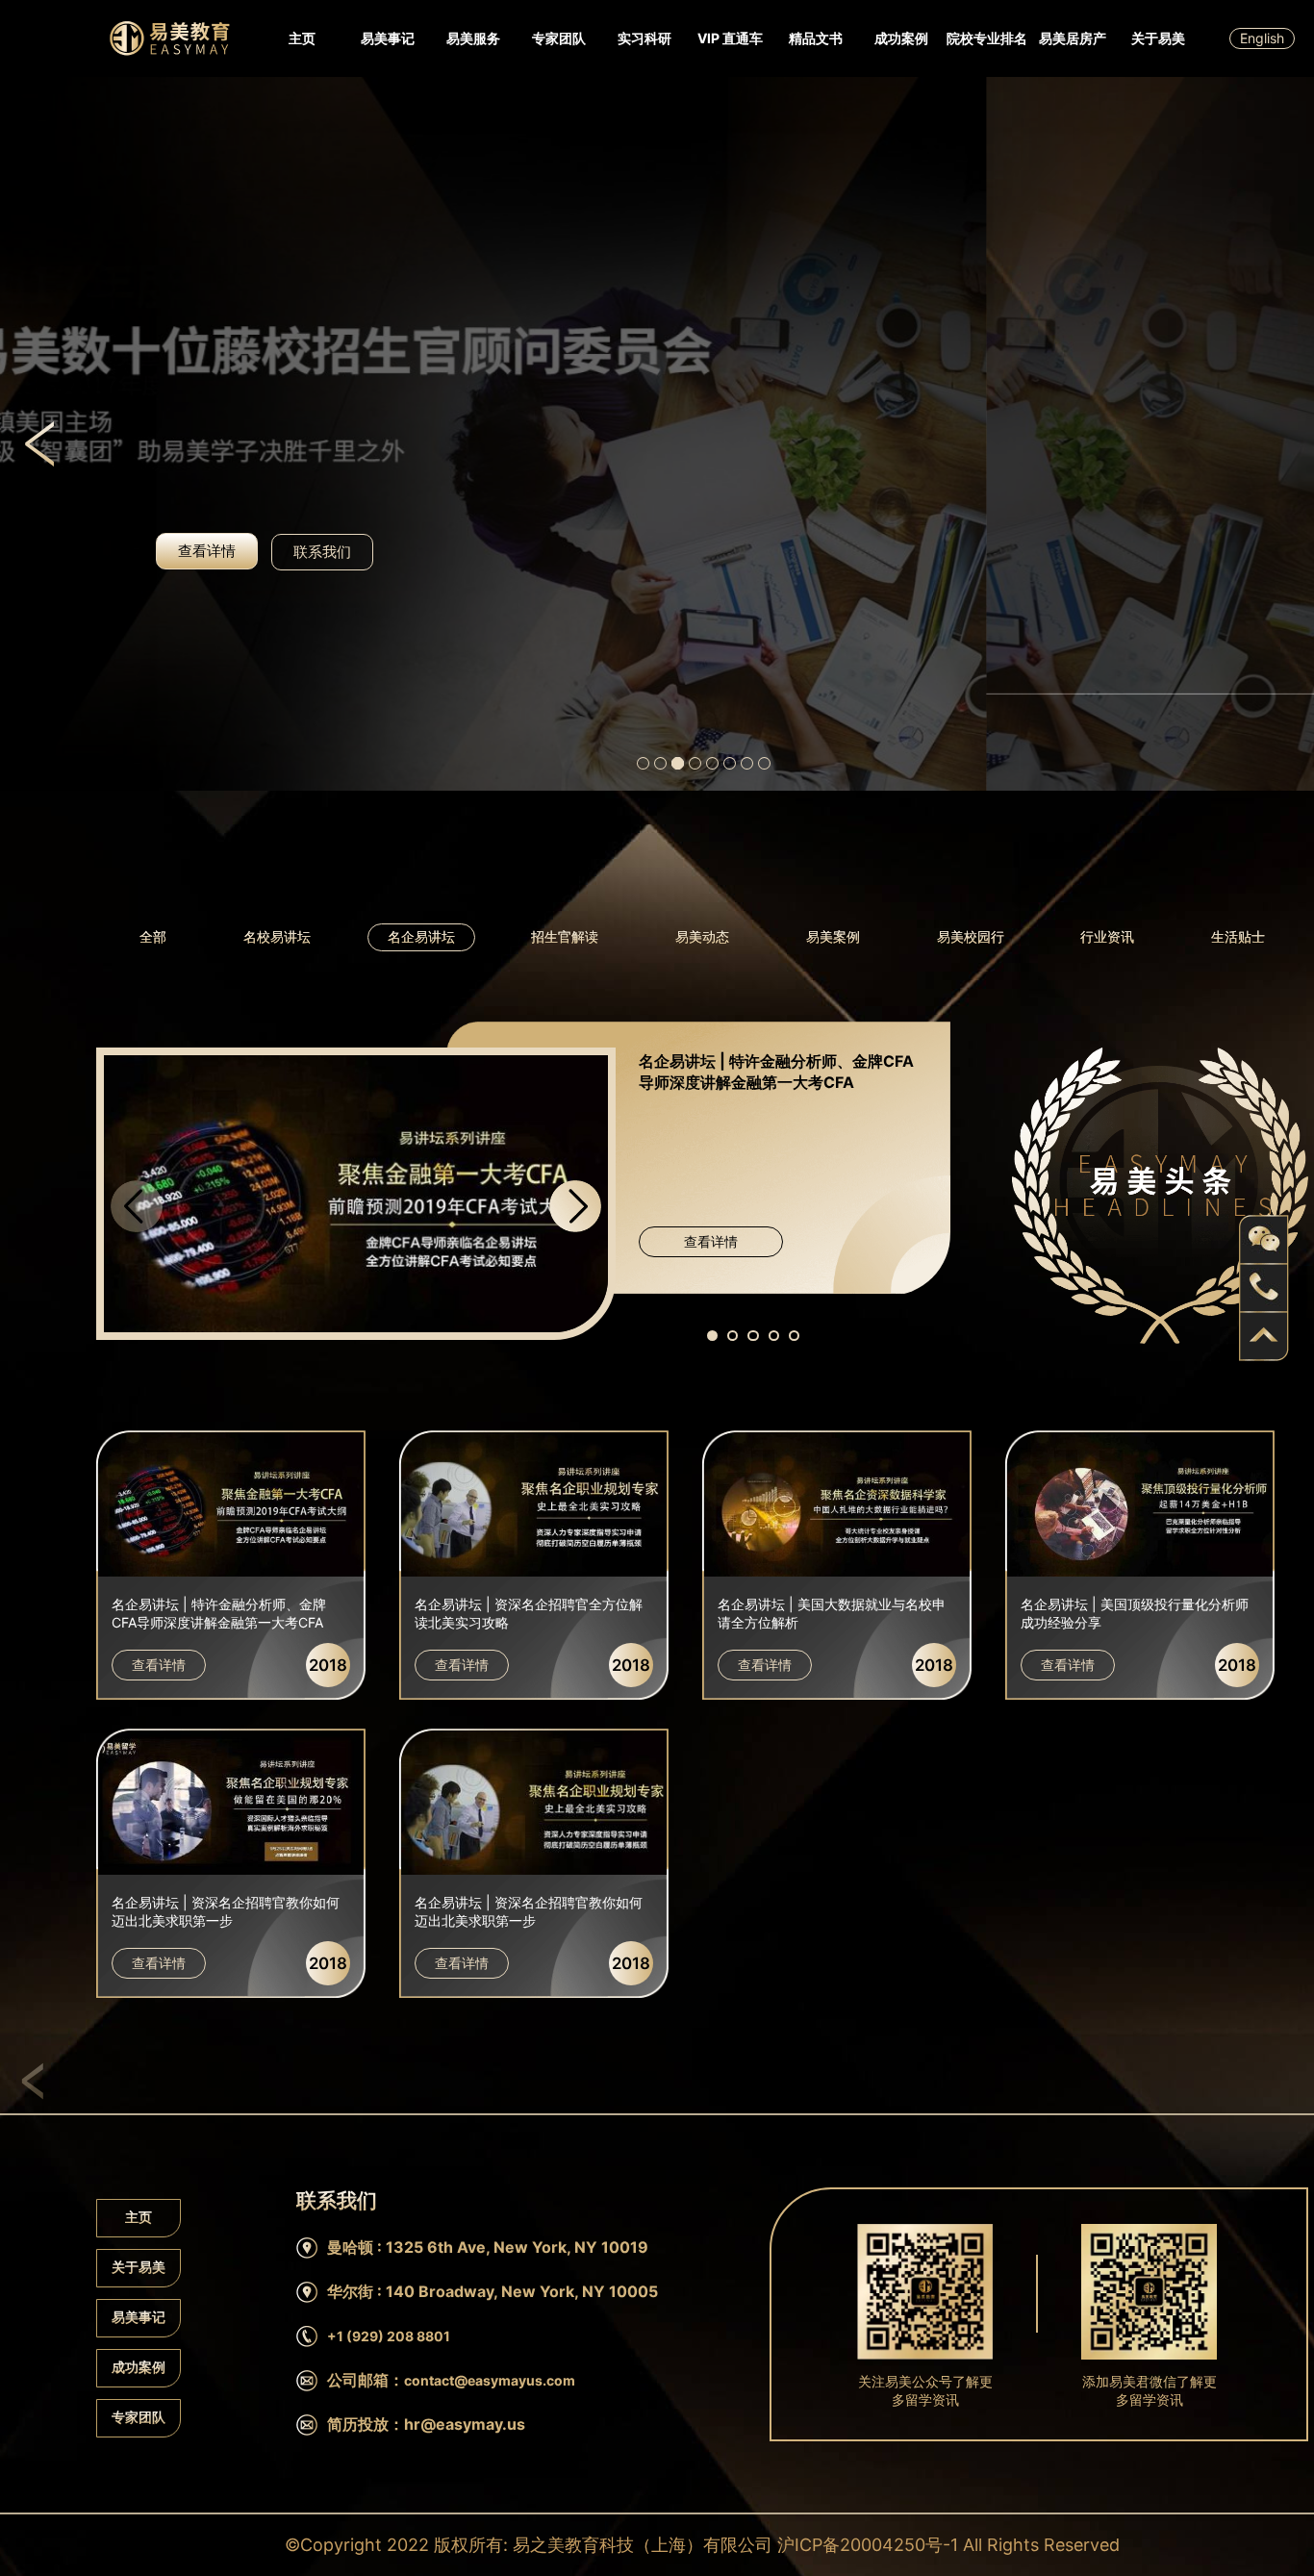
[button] (575, 1206)
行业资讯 (1107, 936)
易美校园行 (971, 936)
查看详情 (711, 1241)
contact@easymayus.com (490, 2380)
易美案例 (833, 936)
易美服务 (473, 38)
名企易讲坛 (421, 936)
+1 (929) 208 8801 (389, 2336)
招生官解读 (565, 936)
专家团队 (559, 38)
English (1262, 38)
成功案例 (901, 38)
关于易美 (1158, 38)
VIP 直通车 (730, 38)
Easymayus (170, 38)
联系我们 (322, 552)
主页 (302, 38)
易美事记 (388, 38)
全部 (153, 936)
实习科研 (644, 38)
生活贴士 (1238, 936)
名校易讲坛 (277, 936)
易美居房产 (1073, 38)
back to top (1264, 1337)
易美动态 (702, 936)
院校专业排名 (987, 38)
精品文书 (816, 38)
